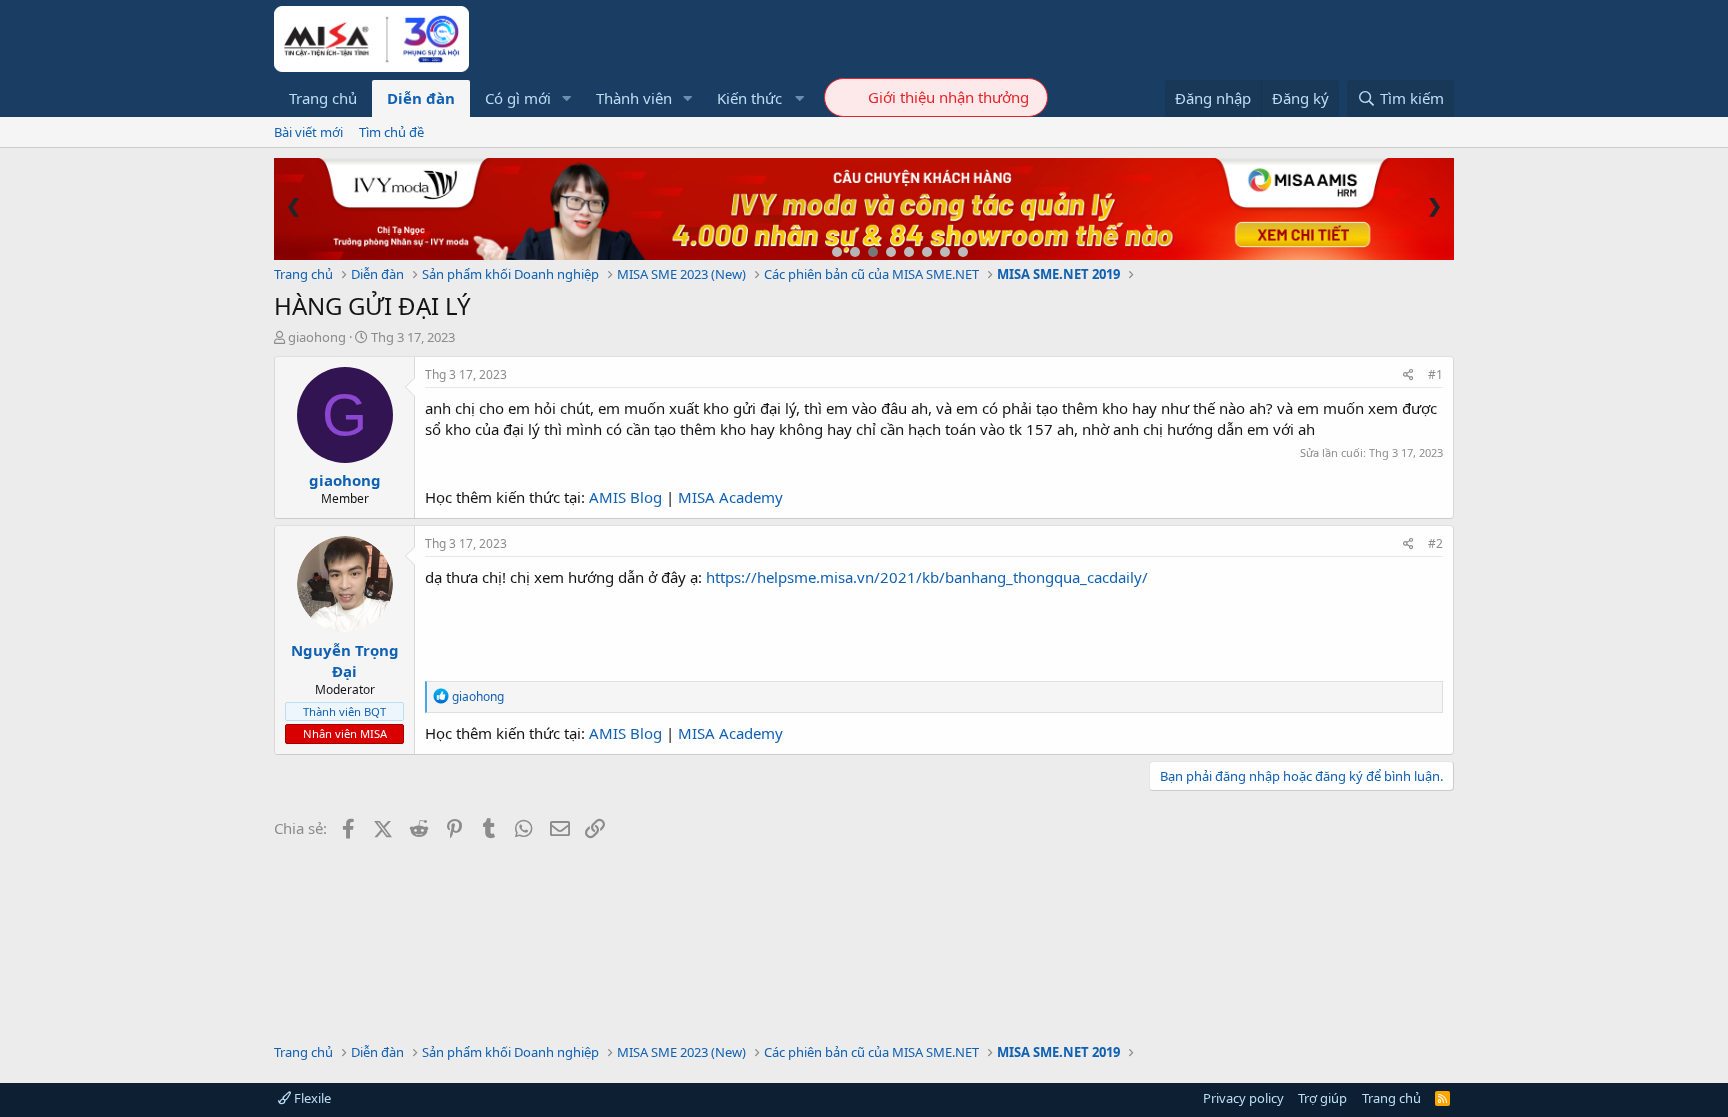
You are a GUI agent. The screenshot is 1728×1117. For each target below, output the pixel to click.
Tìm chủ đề (391, 132)
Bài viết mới (308, 132)
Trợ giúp (1322, 1098)
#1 (1435, 374)
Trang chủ (323, 98)
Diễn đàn (421, 98)
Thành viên (634, 98)
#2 (1435, 543)
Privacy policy (1243, 1098)
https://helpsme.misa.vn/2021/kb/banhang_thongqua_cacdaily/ (927, 577)
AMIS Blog (625, 497)
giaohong (317, 337)
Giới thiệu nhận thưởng (948, 97)
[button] (567, 98)
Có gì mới (518, 98)
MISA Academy (730, 497)
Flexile (311, 1098)
